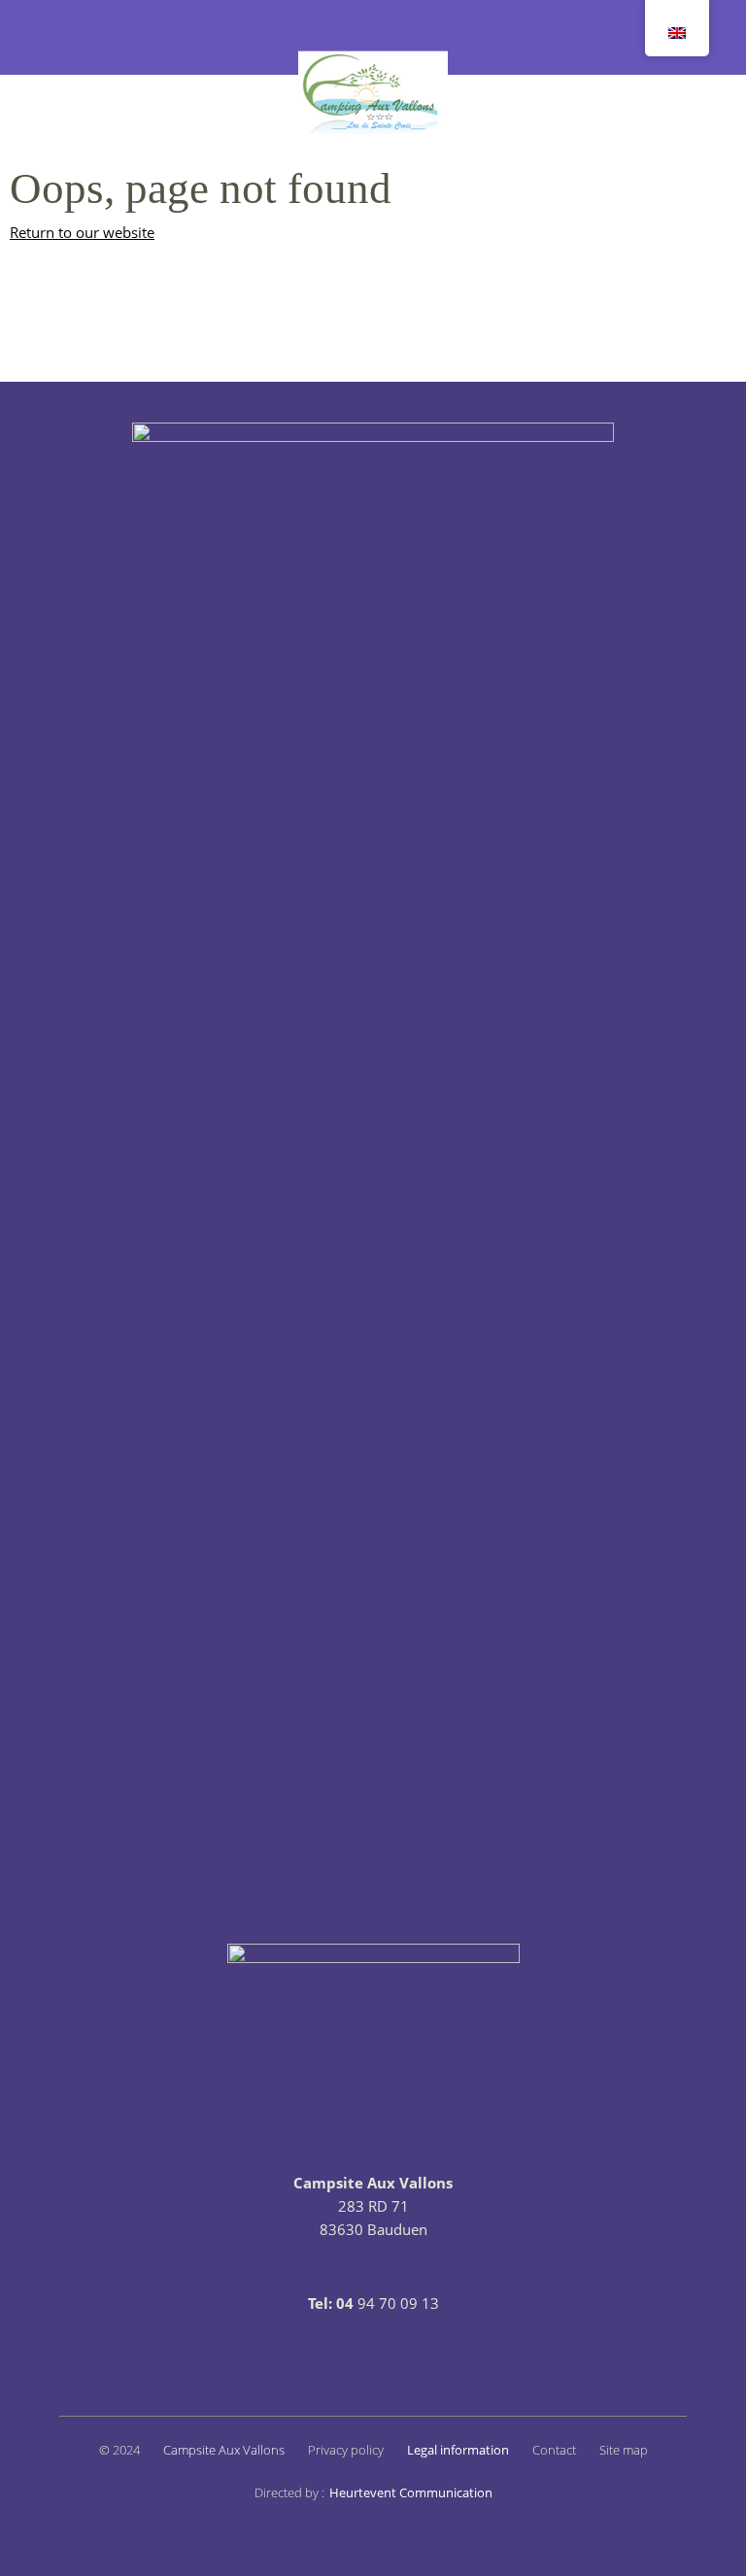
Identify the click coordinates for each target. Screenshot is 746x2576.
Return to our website (82, 232)
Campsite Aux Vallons (224, 2450)
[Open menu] (49, 37)
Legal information (458, 2450)
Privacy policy (346, 2450)
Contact (554, 2450)
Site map (624, 2450)
